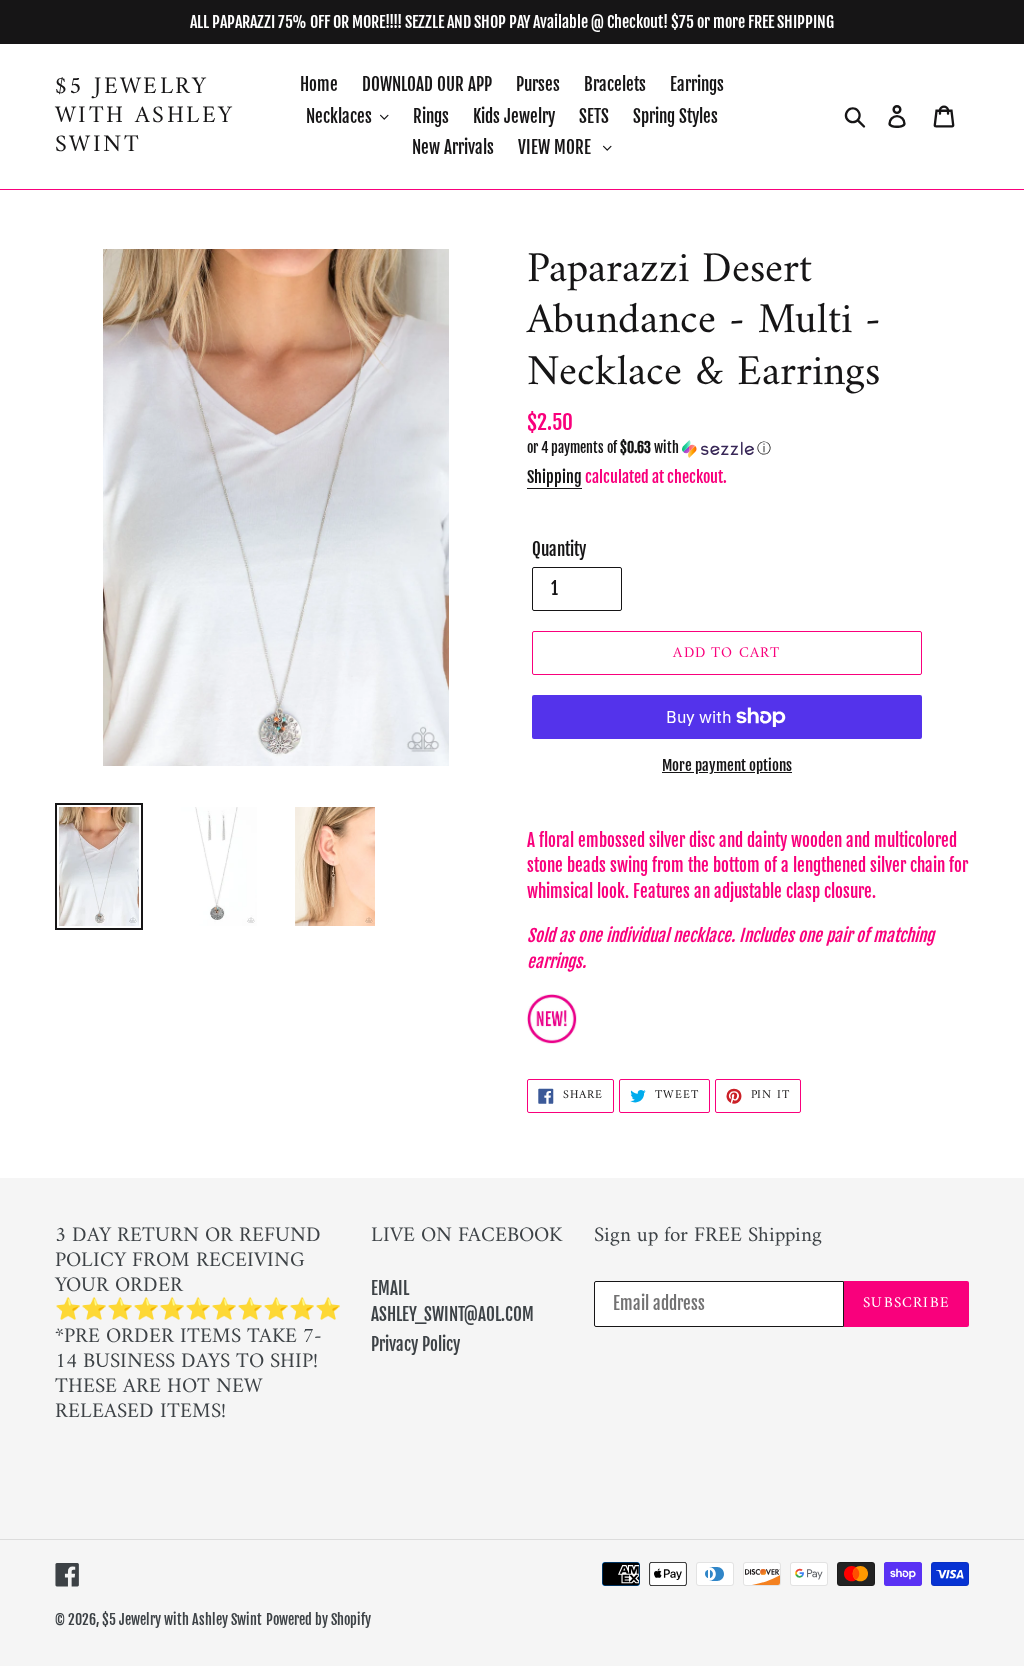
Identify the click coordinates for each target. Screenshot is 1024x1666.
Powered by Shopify (318, 1619)
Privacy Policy (415, 1344)
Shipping (554, 477)
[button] (748, 448)
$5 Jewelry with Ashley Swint (144, 116)
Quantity (559, 549)
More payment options (727, 765)
